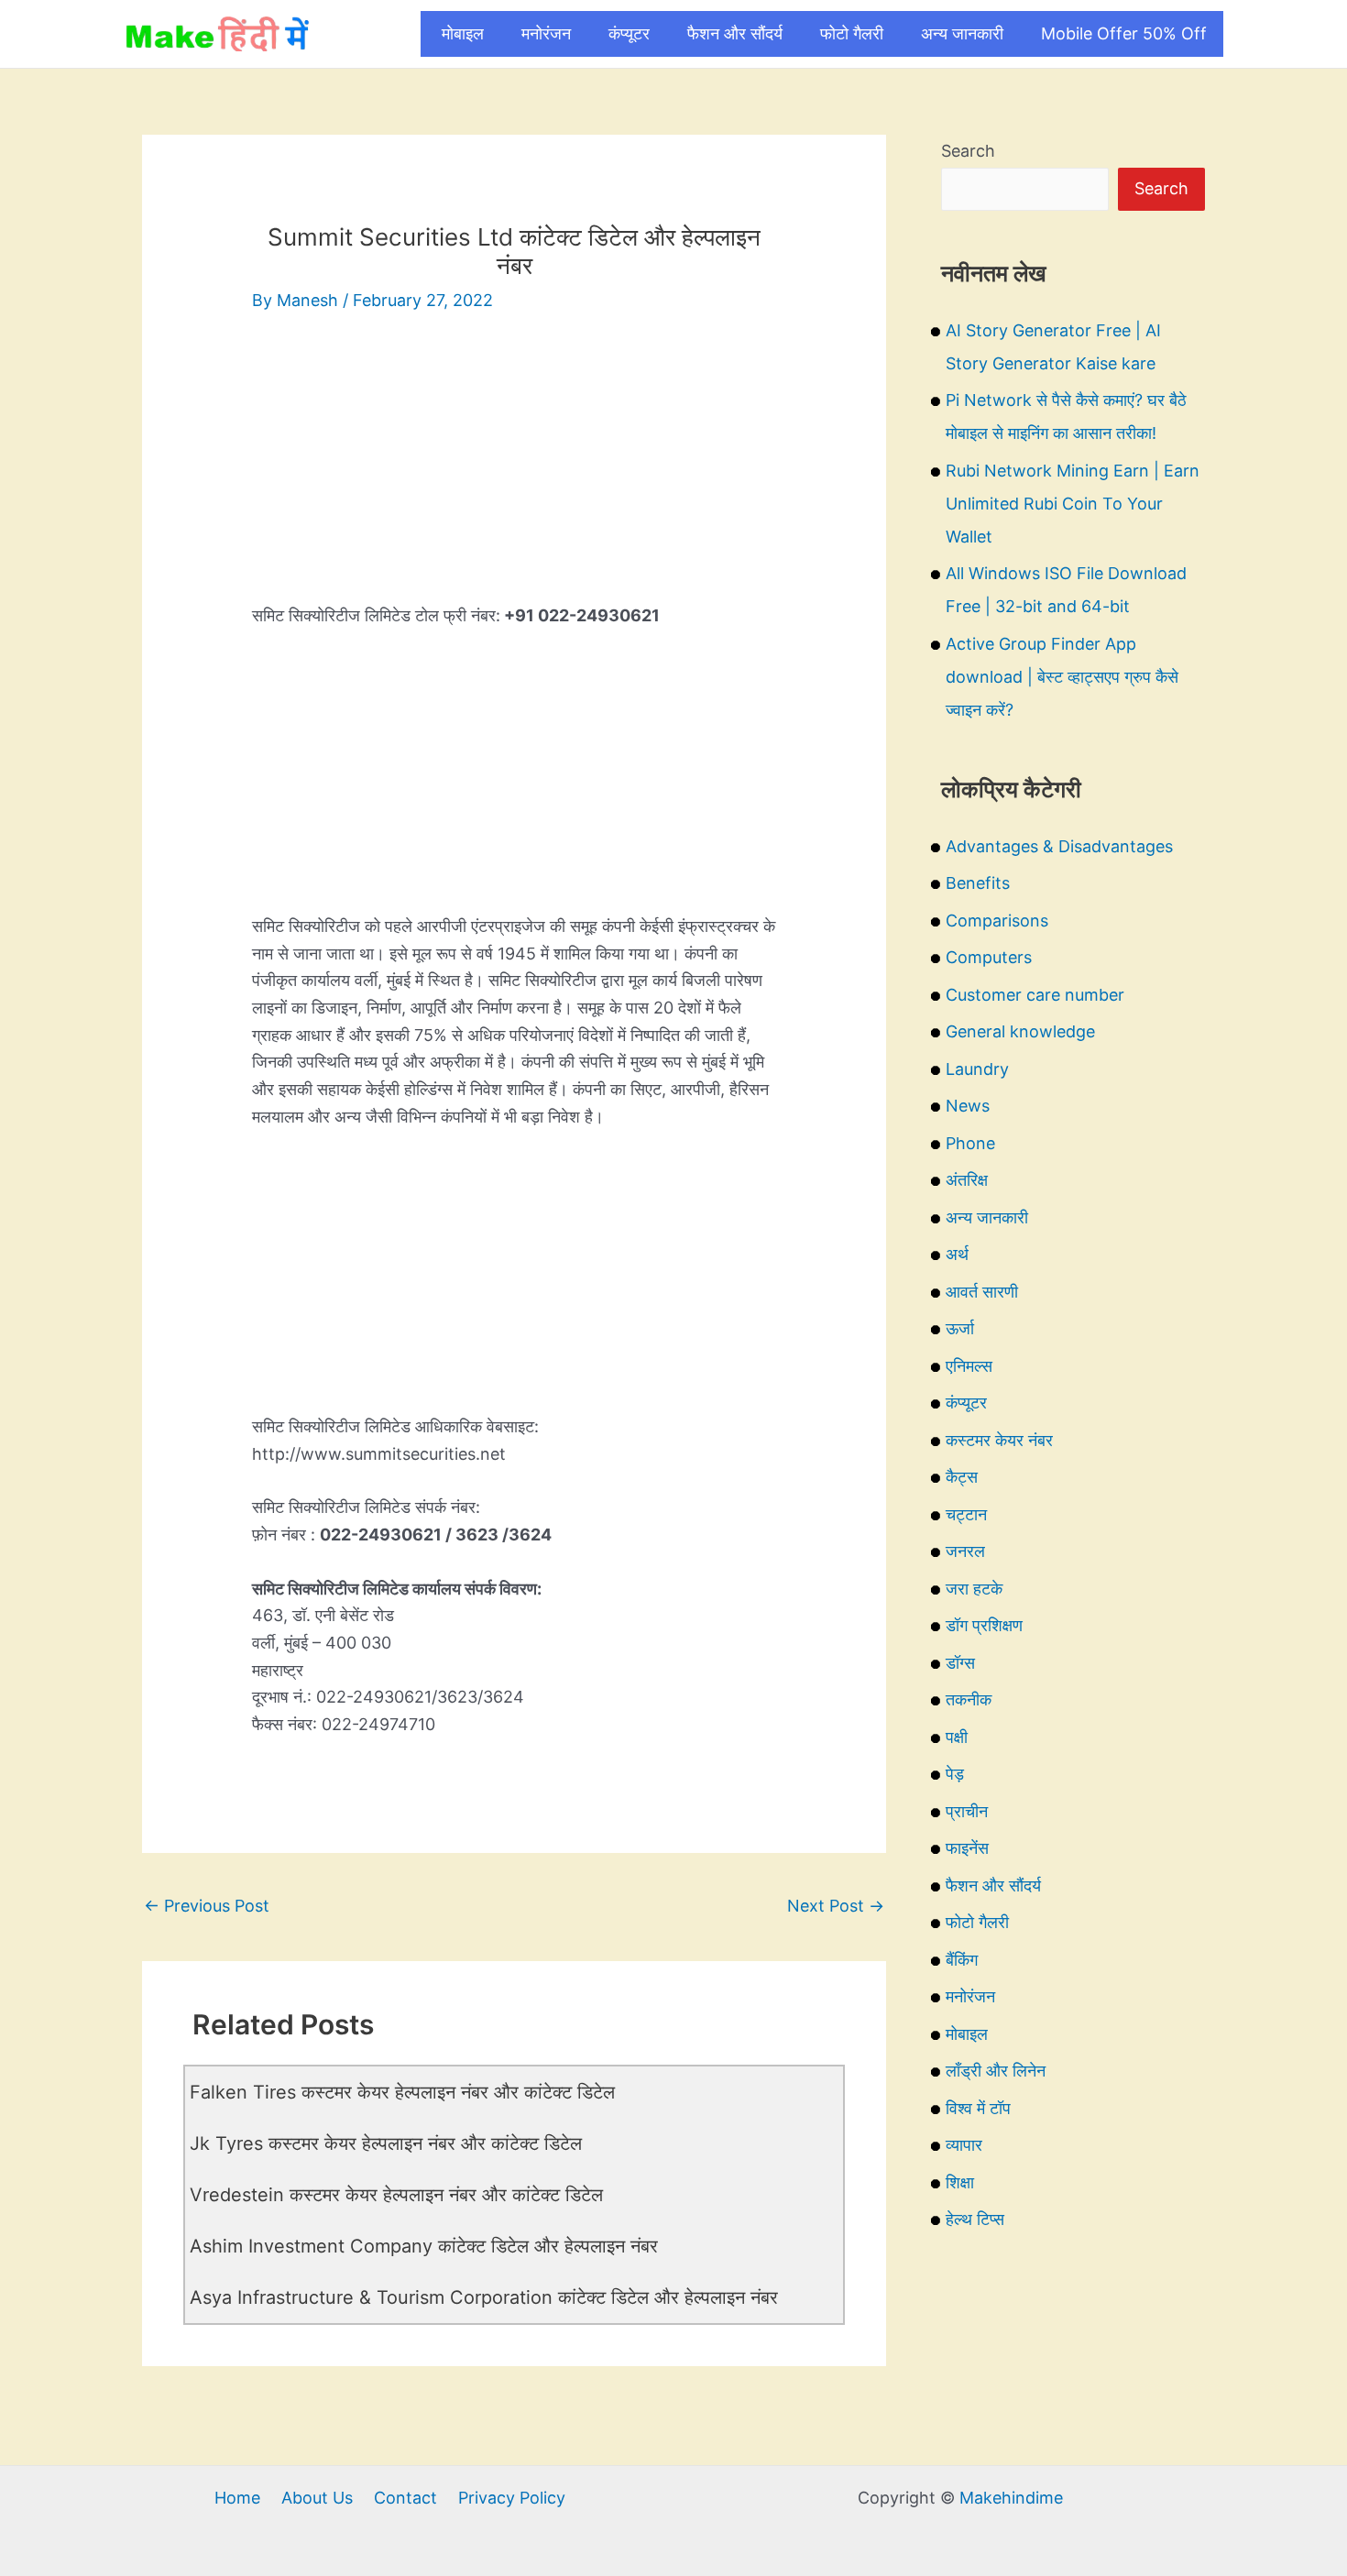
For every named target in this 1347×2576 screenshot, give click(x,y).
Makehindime (1011, 2498)
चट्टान (966, 1514)
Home (237, 2498)
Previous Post (207, 1906)
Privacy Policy (512, 2498)
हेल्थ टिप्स (975, 2219)
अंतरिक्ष (967, 1180)
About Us (317, 2498)
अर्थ (957, 1254)
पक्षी (957, 1737)
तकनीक (969, 1699)
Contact (405, 2498)
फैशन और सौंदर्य (735, 33)
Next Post (836, 1906)
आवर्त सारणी (982, 1292)
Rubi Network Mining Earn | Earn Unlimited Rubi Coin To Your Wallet (1073, 504)
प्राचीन (967, 1811)
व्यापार (964, 2145)
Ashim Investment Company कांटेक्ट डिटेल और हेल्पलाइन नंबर (424, 2246)
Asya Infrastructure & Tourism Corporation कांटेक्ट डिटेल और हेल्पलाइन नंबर (484, 2297)
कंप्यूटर (629, 33)
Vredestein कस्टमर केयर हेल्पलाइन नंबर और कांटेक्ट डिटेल (396, 2195)
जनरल (965, 1551)
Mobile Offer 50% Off (1124, 33)
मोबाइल (463, 33)
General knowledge (1020, 1031)
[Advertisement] (514, 474)
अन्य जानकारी (962, 33)
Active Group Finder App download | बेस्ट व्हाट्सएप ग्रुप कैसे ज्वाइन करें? (1062, 677)
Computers (989, 957)
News (968, 1106)
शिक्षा (960, 2182)
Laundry (977, 1069)
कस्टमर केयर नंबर (999, 1440)
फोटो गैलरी (852, 33)
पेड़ (955, 1774)
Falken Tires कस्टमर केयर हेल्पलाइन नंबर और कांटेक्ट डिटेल (402, 2092)
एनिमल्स (969, 1366)
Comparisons (997, 921)
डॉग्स (960, 1663)
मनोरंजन (546, 33)
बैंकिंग (962, 1960)
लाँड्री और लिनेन (996, 2071)
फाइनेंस (967, 1848)
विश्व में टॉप (978, 2108)
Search (968, 151)
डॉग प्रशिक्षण (984, 1625)
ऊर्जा (960, 1328)
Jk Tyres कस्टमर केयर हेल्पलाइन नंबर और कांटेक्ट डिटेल (386, 2143)
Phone (970, 1143)
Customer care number (1035, 995)
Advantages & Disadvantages (1059, 846)
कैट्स (962, 1477)
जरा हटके (974, 1589)
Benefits (978, 883)
